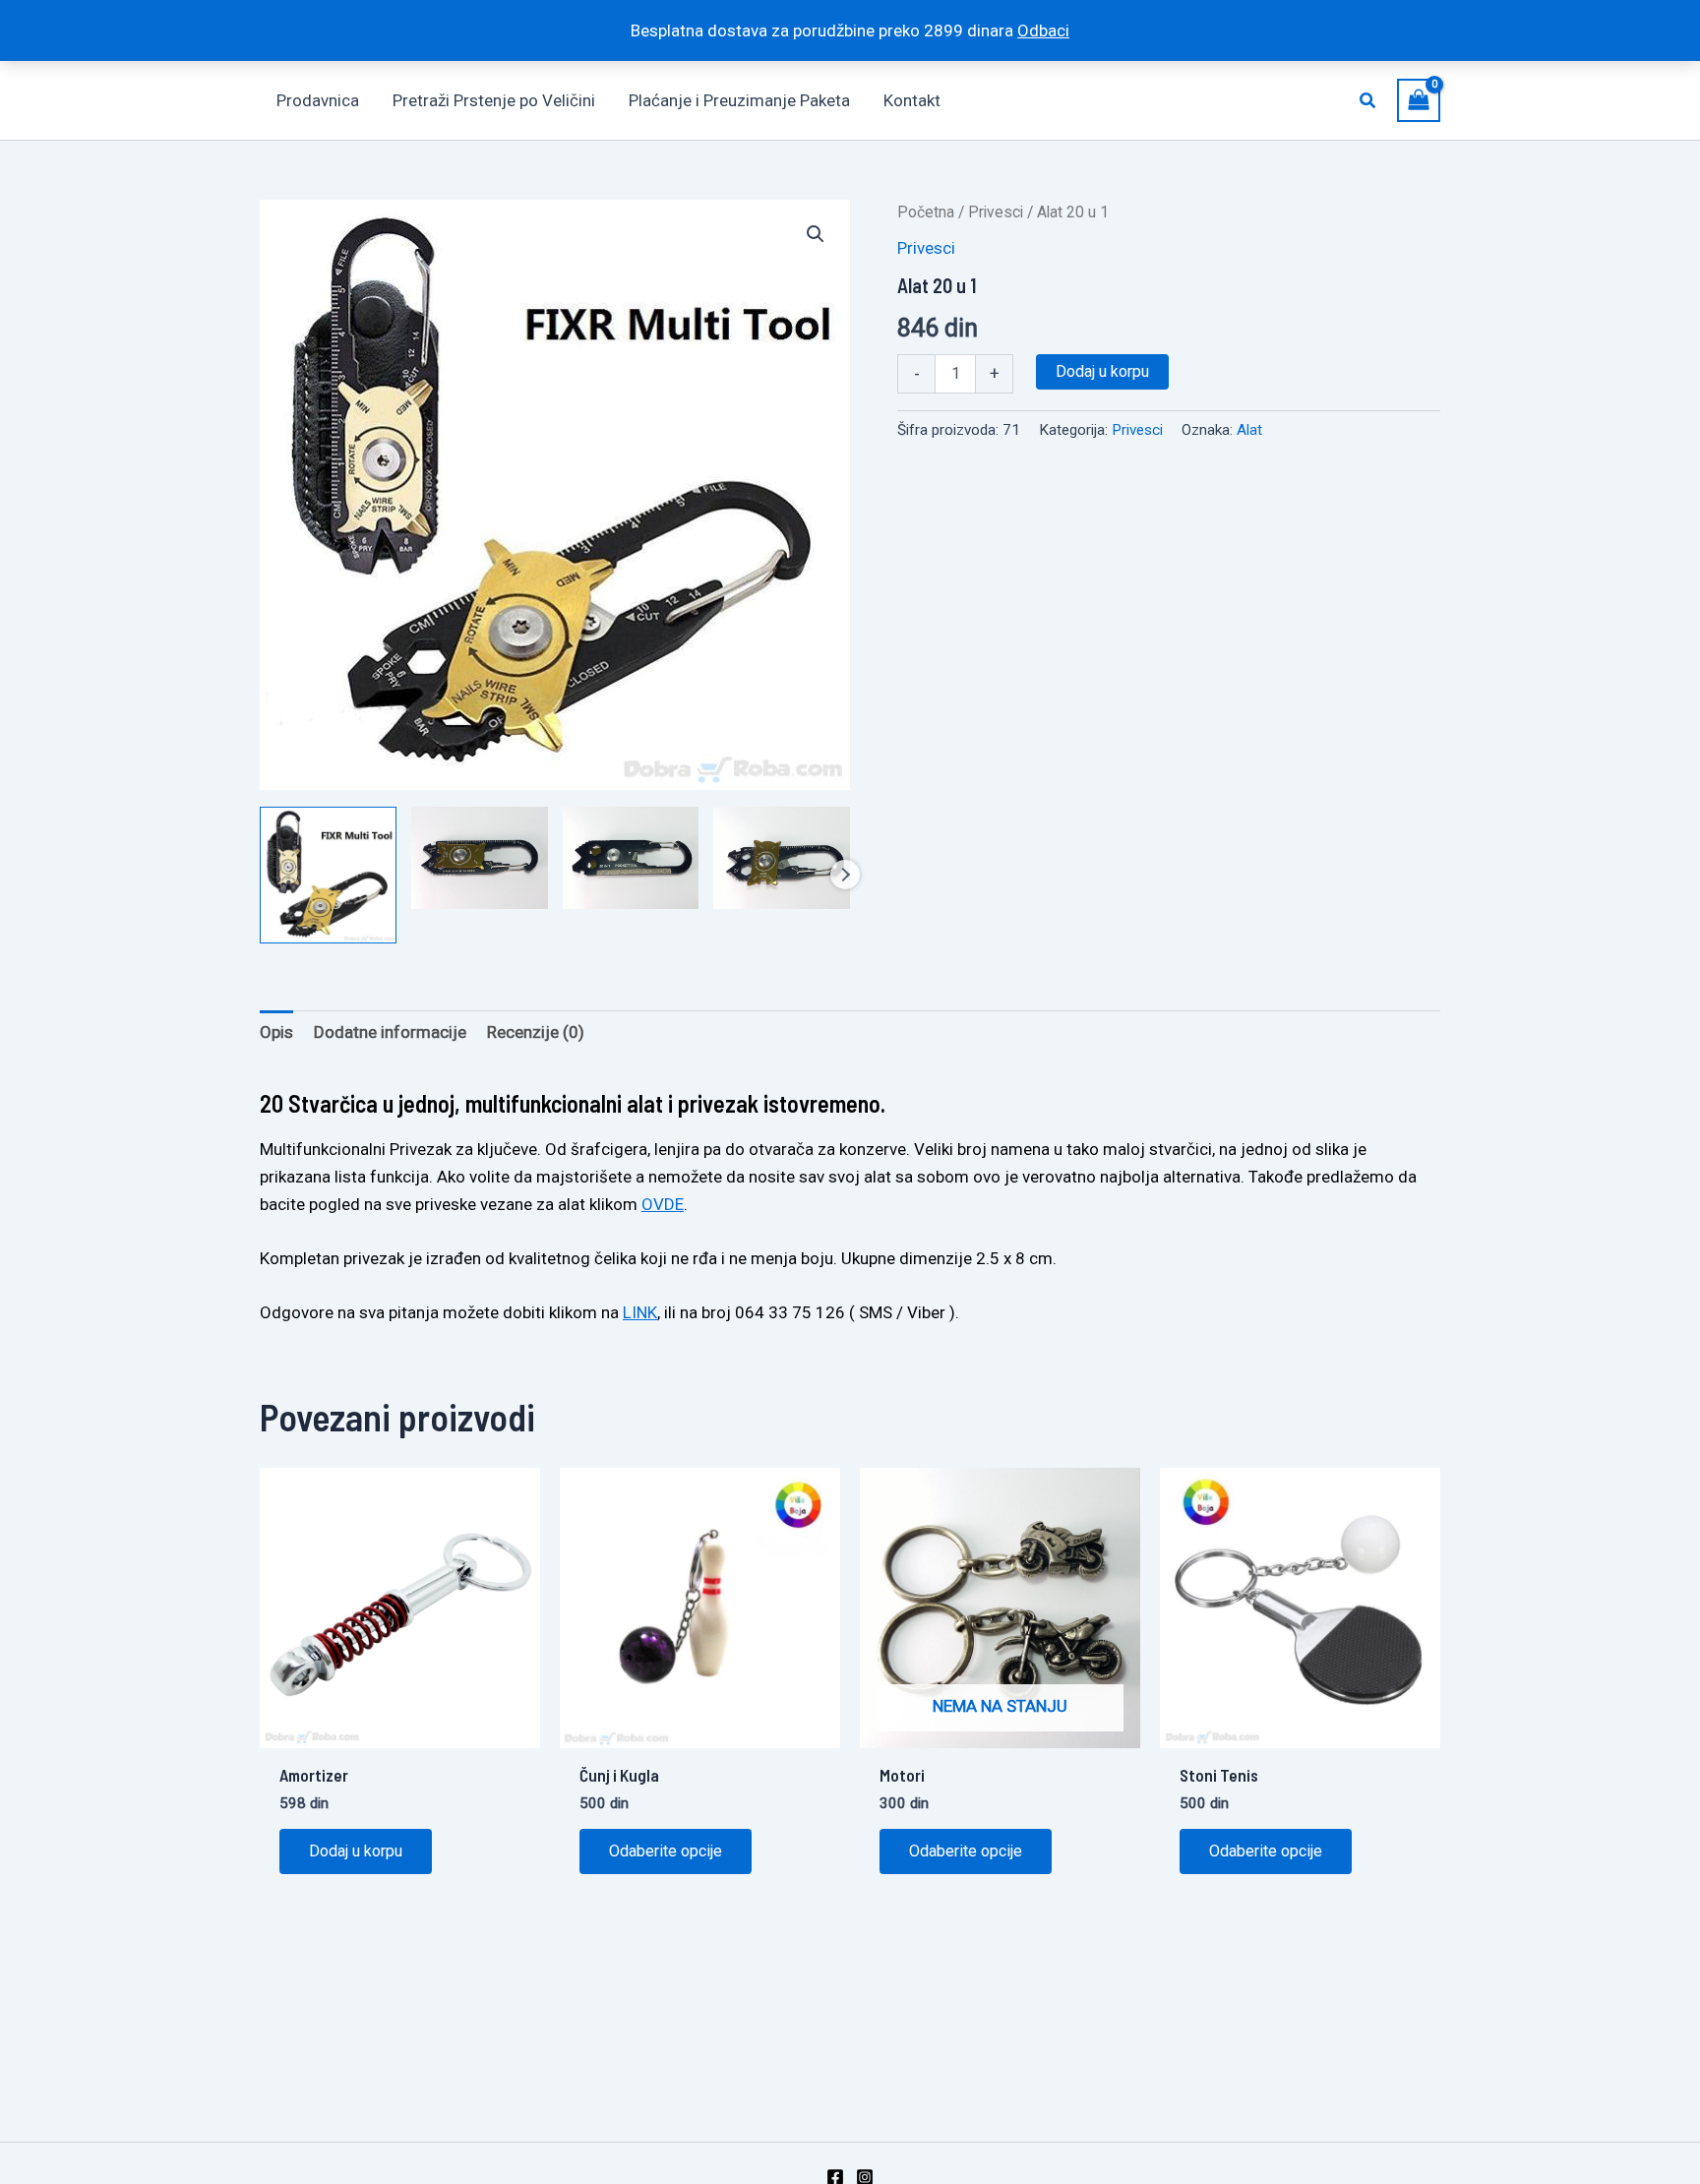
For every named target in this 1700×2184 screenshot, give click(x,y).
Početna (926, 212)
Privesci (996, 212)
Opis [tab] (276, 1032)
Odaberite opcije (666, 1851)
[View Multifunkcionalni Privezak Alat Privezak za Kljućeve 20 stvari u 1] (328, 875)
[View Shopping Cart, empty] (1419, 100)
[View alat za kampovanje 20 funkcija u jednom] (480, 858)
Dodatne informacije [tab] (390, 1032)
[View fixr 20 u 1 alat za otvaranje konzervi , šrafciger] (782, 858)
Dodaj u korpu (1102, 371)
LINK (640, 1312)
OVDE (663, 1204)
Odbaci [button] (1043, 30)
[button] (1368, 101)
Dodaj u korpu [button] (356, 1851)
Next (845, 875)
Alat (1249, 430)
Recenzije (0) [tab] (536, 1032)
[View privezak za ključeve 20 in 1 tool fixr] (631, 858)
